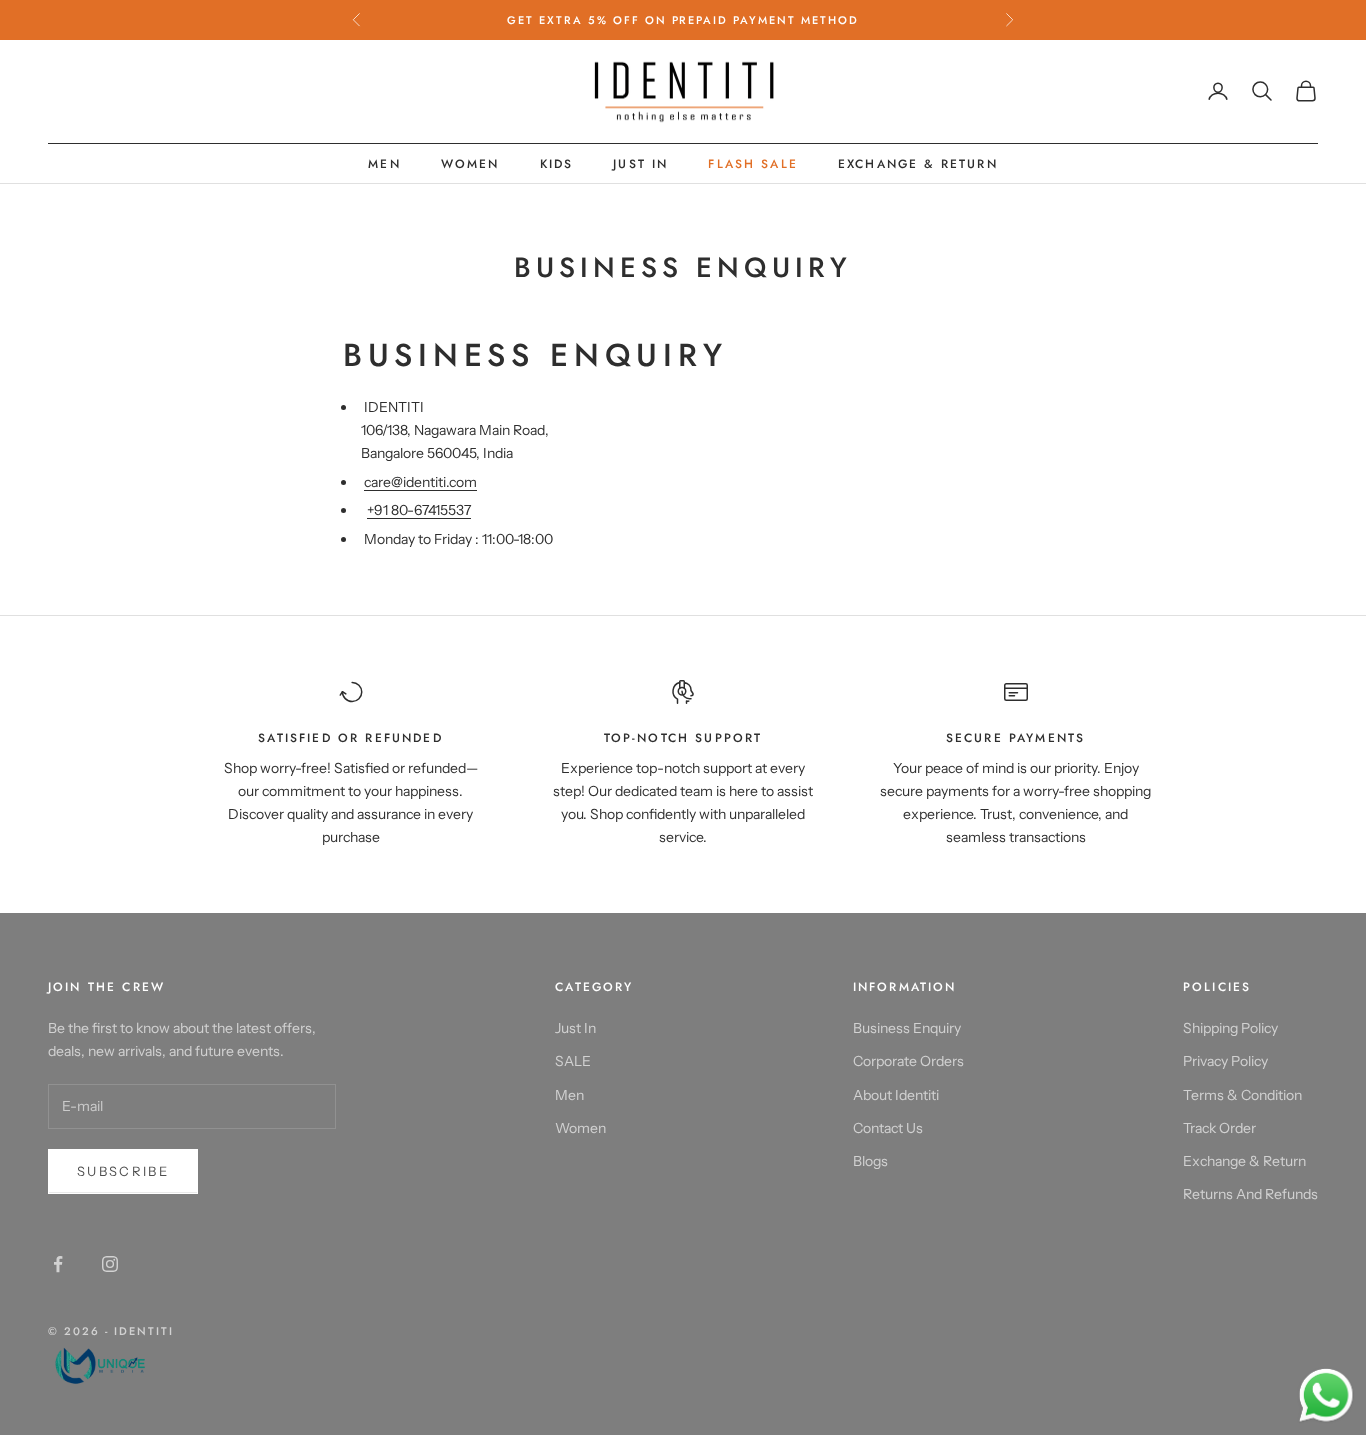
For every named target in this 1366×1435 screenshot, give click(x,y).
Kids (557, 164)
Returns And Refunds (1250, 1194)
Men (384, 164)
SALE (573, 1061)
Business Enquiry (907, 1028)
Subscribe (123, 1171)
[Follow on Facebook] (58, 1264)
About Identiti (896, 1095)
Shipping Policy (1230, 1028)
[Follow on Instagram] (110, 1264)
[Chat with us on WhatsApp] (1326, 1396)
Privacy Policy (1225, 1061)
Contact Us (888, 1128)
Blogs (870, 1161)
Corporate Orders (908, 1061)
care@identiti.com (420, 482)
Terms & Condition (1242, 1095)
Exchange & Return (918, 164)
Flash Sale (753, 164)
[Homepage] (111, 1363)
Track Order (1219, 1128)
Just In (640, 164)
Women (470, 164)
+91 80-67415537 (419, 510)
